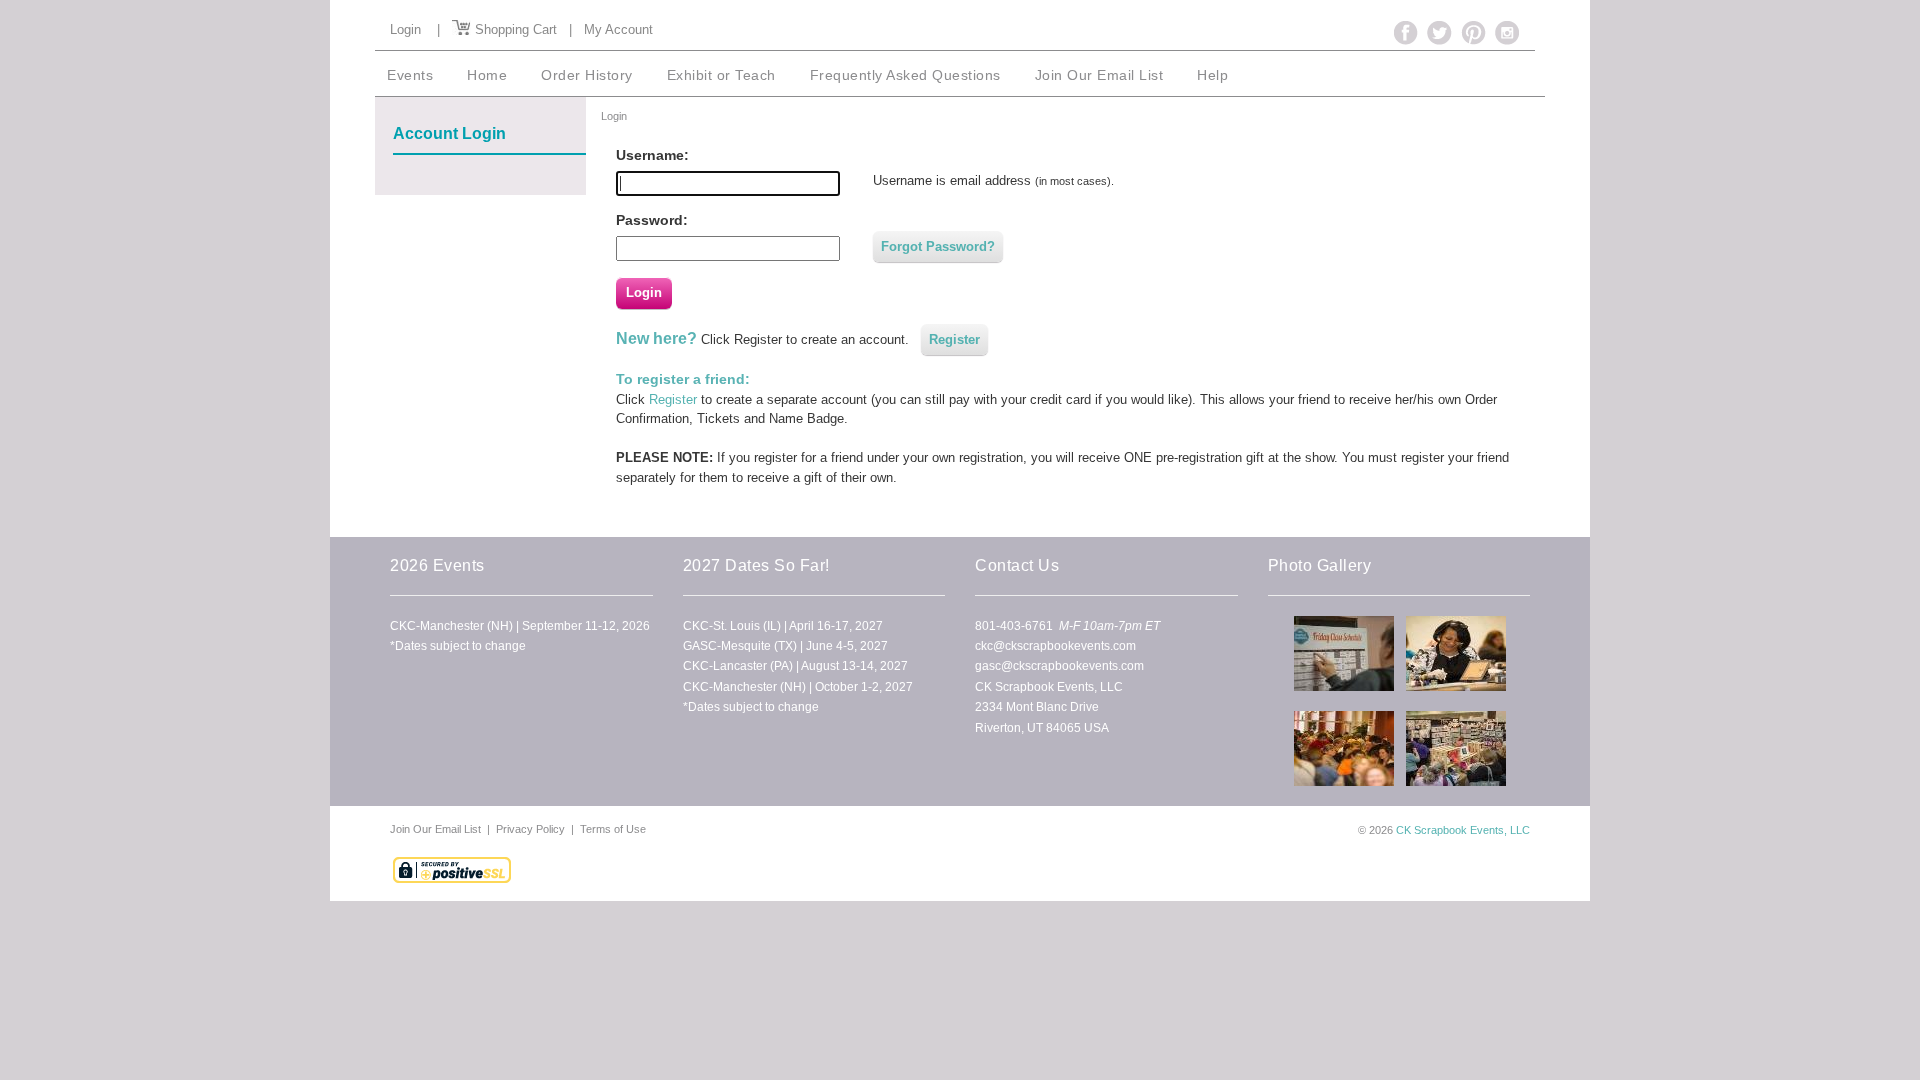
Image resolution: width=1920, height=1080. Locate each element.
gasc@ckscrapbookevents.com (1059, 666)
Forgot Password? (938, 246)
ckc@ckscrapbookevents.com (1055, 646)
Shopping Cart (514, 29)
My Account (618, 29)
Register (954, 339)
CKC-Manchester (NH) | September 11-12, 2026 (520, 626)
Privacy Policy (530, 829)
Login (405, 29)
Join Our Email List (437, 829)
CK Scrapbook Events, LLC (1463, 830)
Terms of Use (613, 829)
